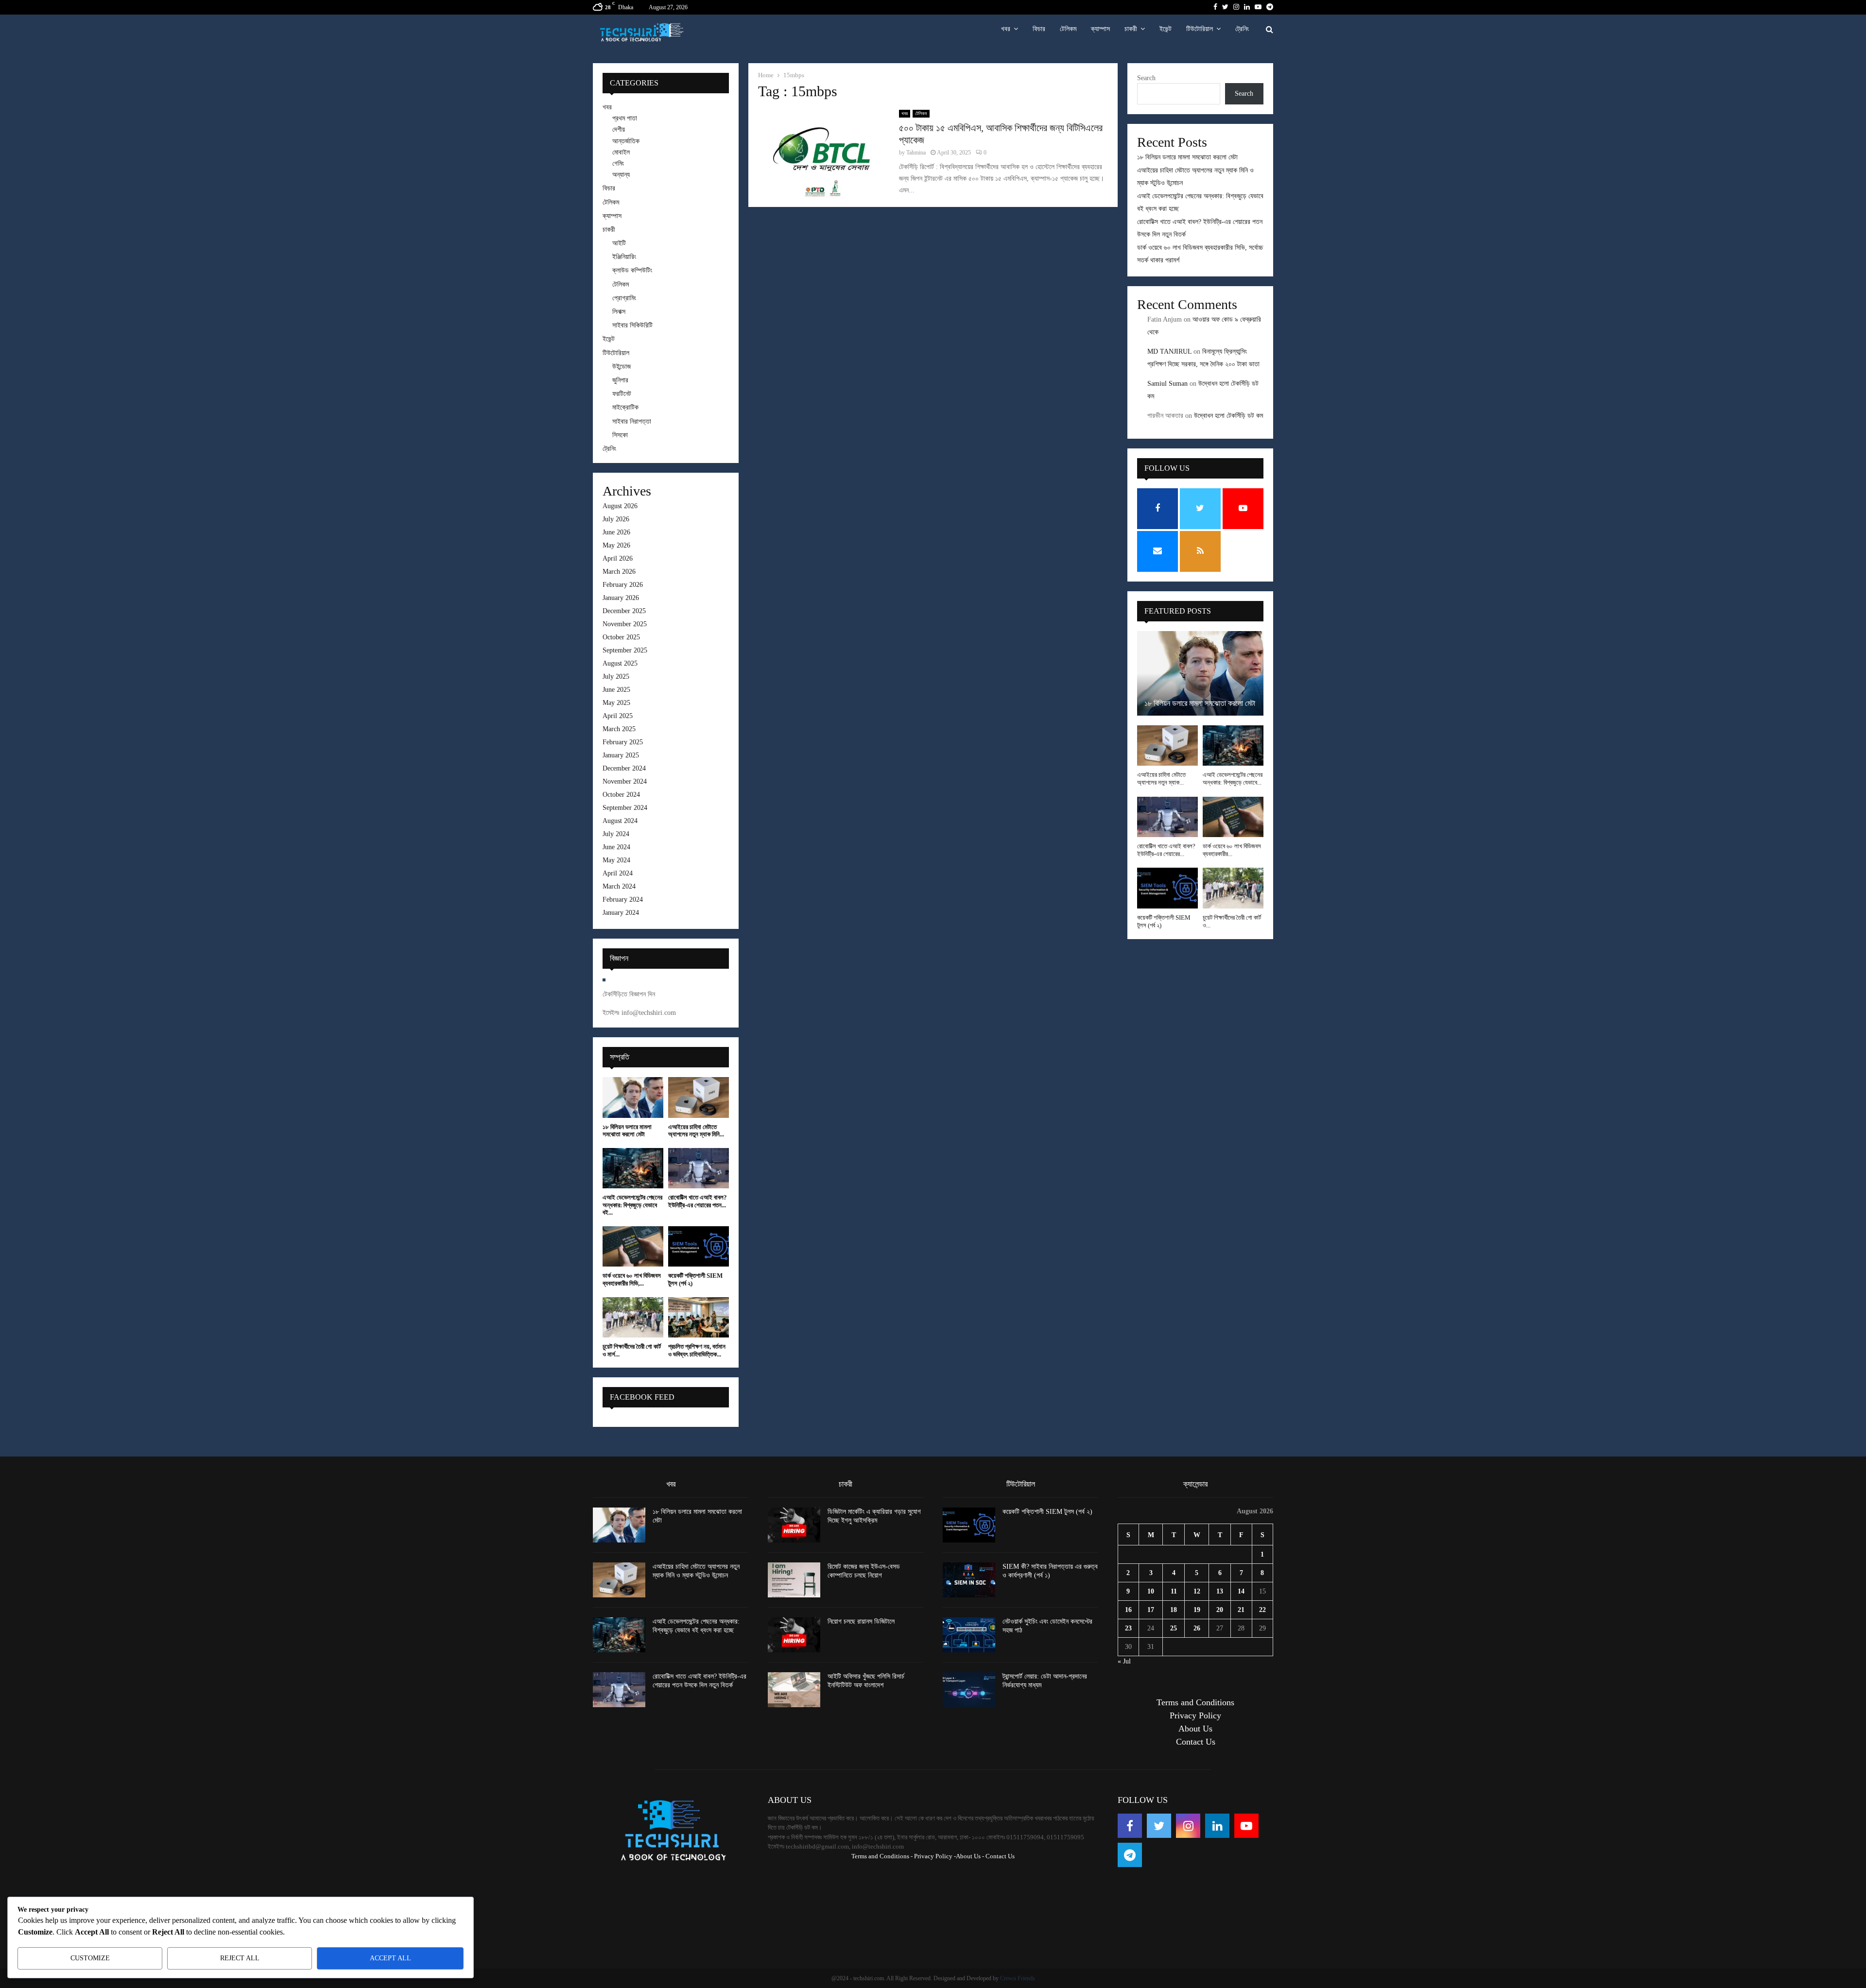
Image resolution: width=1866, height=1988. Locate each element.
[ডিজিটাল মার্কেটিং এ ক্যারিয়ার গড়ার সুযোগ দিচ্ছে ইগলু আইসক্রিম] (794, 1525)
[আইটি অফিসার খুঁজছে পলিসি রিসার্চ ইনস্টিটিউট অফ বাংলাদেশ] (794, 1690)
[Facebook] (1130, 1826)
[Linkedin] (1217, 1826)
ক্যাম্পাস (1100, 29)
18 (1174, 1610)
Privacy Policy (1195, 1715)
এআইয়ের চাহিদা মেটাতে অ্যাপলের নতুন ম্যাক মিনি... (696, 1131)
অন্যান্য (621, 175)
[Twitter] (1159, 1826)
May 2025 (616, 703)
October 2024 (621, 795)
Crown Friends (1018, 1978)
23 (1128, 1628)
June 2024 (616, 847)
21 (1241, 1610)
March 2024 (619, 886)
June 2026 (616, 532)
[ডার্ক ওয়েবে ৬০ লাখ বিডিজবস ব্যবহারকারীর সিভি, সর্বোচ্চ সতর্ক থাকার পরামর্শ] (633, 1246)
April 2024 (618, 873)
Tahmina (916, 153)
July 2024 (616, 834)
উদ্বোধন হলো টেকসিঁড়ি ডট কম (1228, 416)
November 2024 (625, 781)
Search (1146, 78)
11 (1174, 1591)
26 (1197, 1628)
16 (1128, 1610)
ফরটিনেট (622, 394)
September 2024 (625, 808)
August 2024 (620, 821)
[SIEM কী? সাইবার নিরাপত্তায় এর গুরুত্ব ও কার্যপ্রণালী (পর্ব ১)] (969, 1580)
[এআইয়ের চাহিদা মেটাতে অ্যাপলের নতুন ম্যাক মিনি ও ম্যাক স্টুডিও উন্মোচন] (699, 1097)
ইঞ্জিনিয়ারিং (624, 257)
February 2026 (623, 585)
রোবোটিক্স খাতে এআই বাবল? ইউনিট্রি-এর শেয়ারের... (1166, 850)
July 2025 (616, 677)
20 (1220, 1610)
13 (1220, 1591)
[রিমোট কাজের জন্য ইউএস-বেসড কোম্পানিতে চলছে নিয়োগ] (794, 1580)
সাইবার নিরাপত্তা (632, 421)
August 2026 (620, 506)
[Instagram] (1188, 1826)
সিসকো (620, 435)
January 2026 (621, 598)
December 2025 (624, 611)
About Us (1195, 1729)
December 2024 (624, 768)
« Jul (1124, 1661)
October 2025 (621, 637)
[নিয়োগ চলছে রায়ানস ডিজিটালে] (794, 1635)
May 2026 (616, 545)
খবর (1006, 29)
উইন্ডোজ (622, 367)
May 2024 (616, 860)
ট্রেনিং (1242, 29)
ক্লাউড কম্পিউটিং (632, 270)
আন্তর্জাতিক (626, 141)
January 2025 (621, 755)
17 (1151, 1610)
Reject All (240, 1958)
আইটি (619, 243)
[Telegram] (1130, 1855)
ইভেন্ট (1166, 29)
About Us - (970, 1856)
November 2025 (625, 624)
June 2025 (616, 690)
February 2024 (623, 900)
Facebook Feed (642, 1397)
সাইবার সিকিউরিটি (632, 325)
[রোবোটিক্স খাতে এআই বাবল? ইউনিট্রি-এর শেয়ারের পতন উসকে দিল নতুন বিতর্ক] (699, 1168)
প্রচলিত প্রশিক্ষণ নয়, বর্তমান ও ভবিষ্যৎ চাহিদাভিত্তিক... (697, 1350)
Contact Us (1196, 1742)
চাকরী (1131, 29)
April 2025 (618, 716)
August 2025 (620, 663)
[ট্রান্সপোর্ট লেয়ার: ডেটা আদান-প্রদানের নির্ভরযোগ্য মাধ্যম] (969, 1690)
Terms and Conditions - (882, 1856)
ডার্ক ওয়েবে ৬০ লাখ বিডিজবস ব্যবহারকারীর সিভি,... (632, 1279)
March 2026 (619, 572)
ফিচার (1039, 29)
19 (1197, 1610)
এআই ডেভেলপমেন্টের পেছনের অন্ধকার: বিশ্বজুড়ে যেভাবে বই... (632, 1205)
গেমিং (618, 163)
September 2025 (625, 650)
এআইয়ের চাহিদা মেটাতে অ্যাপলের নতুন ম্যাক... (1161, 779)
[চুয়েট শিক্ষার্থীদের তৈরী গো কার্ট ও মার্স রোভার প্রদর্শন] (633, 1317)
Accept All (390, 1958)
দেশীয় (619, 129)
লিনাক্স (619, 312)
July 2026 (616, 519)
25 (1174, 1628)
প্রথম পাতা (625, 118)
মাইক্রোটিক (625, 407)
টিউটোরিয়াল (1200, 29)
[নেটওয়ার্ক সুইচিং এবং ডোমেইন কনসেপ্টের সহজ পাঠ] (969, 1635)
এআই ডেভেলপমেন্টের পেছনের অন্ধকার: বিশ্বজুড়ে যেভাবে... (1233, 779)
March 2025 (619, 729)
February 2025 (623, 742)
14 (1241, 1591)
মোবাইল (621, 152)
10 (1151, 1591)
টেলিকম (1068, 29)
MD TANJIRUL (1169, 351)
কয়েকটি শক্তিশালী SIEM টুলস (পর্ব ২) (1047, 1512)
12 (1197, 1591)
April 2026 (618, 558)
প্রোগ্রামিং (624, 298)
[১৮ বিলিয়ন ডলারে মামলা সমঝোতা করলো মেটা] (633, 1097)
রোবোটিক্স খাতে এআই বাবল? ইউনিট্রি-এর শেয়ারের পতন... (698, 1201)
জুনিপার (620, 380)
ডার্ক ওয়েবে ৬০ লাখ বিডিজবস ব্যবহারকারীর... (1232, 850)
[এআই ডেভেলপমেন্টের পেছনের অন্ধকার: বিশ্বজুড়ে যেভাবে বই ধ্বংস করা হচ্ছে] (633, 1168)
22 (1262, 1610)
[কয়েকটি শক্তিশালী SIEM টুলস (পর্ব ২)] (699, 1246)
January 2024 (621, 913)
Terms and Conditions (1195, 1702)
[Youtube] (1246, 1826)
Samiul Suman (1167, 384)
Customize (90, 1958)
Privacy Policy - (935, 1856)
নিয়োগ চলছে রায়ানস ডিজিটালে (861, 1621)
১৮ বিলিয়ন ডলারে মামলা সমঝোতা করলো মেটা (627, 1131)
